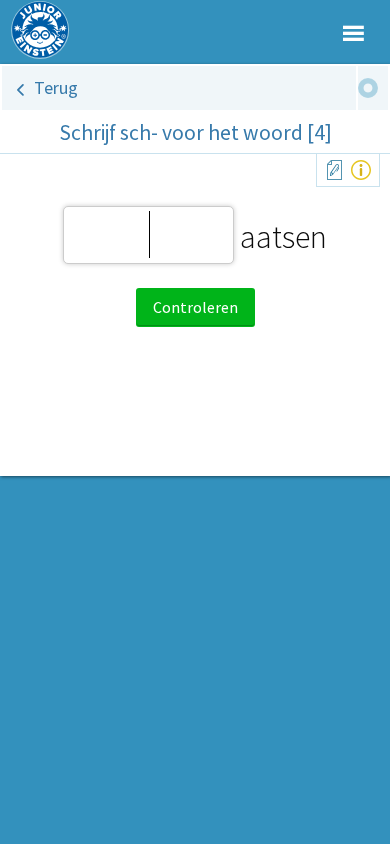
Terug (56, 87)
